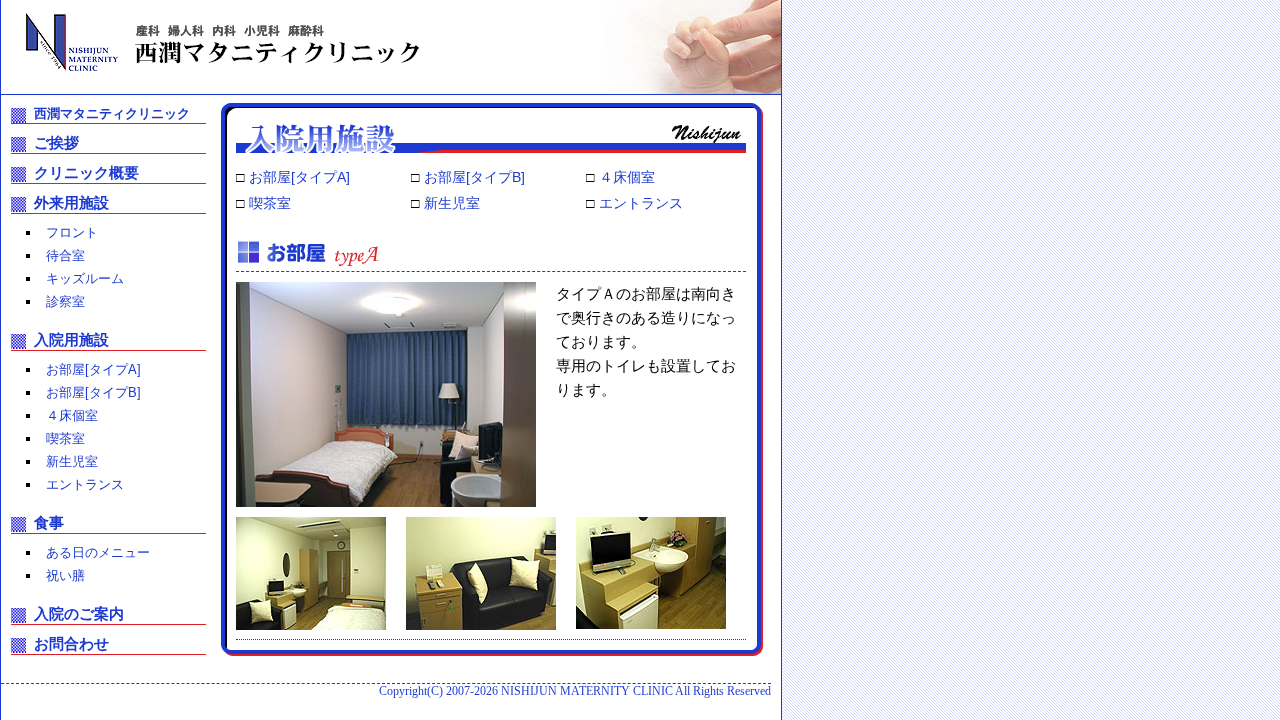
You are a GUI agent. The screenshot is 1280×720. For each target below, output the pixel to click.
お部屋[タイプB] (474, 177)
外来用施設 (71, 202)
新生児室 (452, 203)
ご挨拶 (56, 142)
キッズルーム (85, 278)
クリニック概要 (86, 172)
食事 (49, 522)
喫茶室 (270, 203)
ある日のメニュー (98, 552)
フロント (72, 232)
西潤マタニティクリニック (112, 113)
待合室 (65, 255)
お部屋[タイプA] (299, 177)
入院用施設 (71, 339)
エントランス (641, 203)
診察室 (65, 301)
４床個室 (627, 177)
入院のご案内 (79, 613)
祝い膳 (65, 575)
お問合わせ (71, 643)
